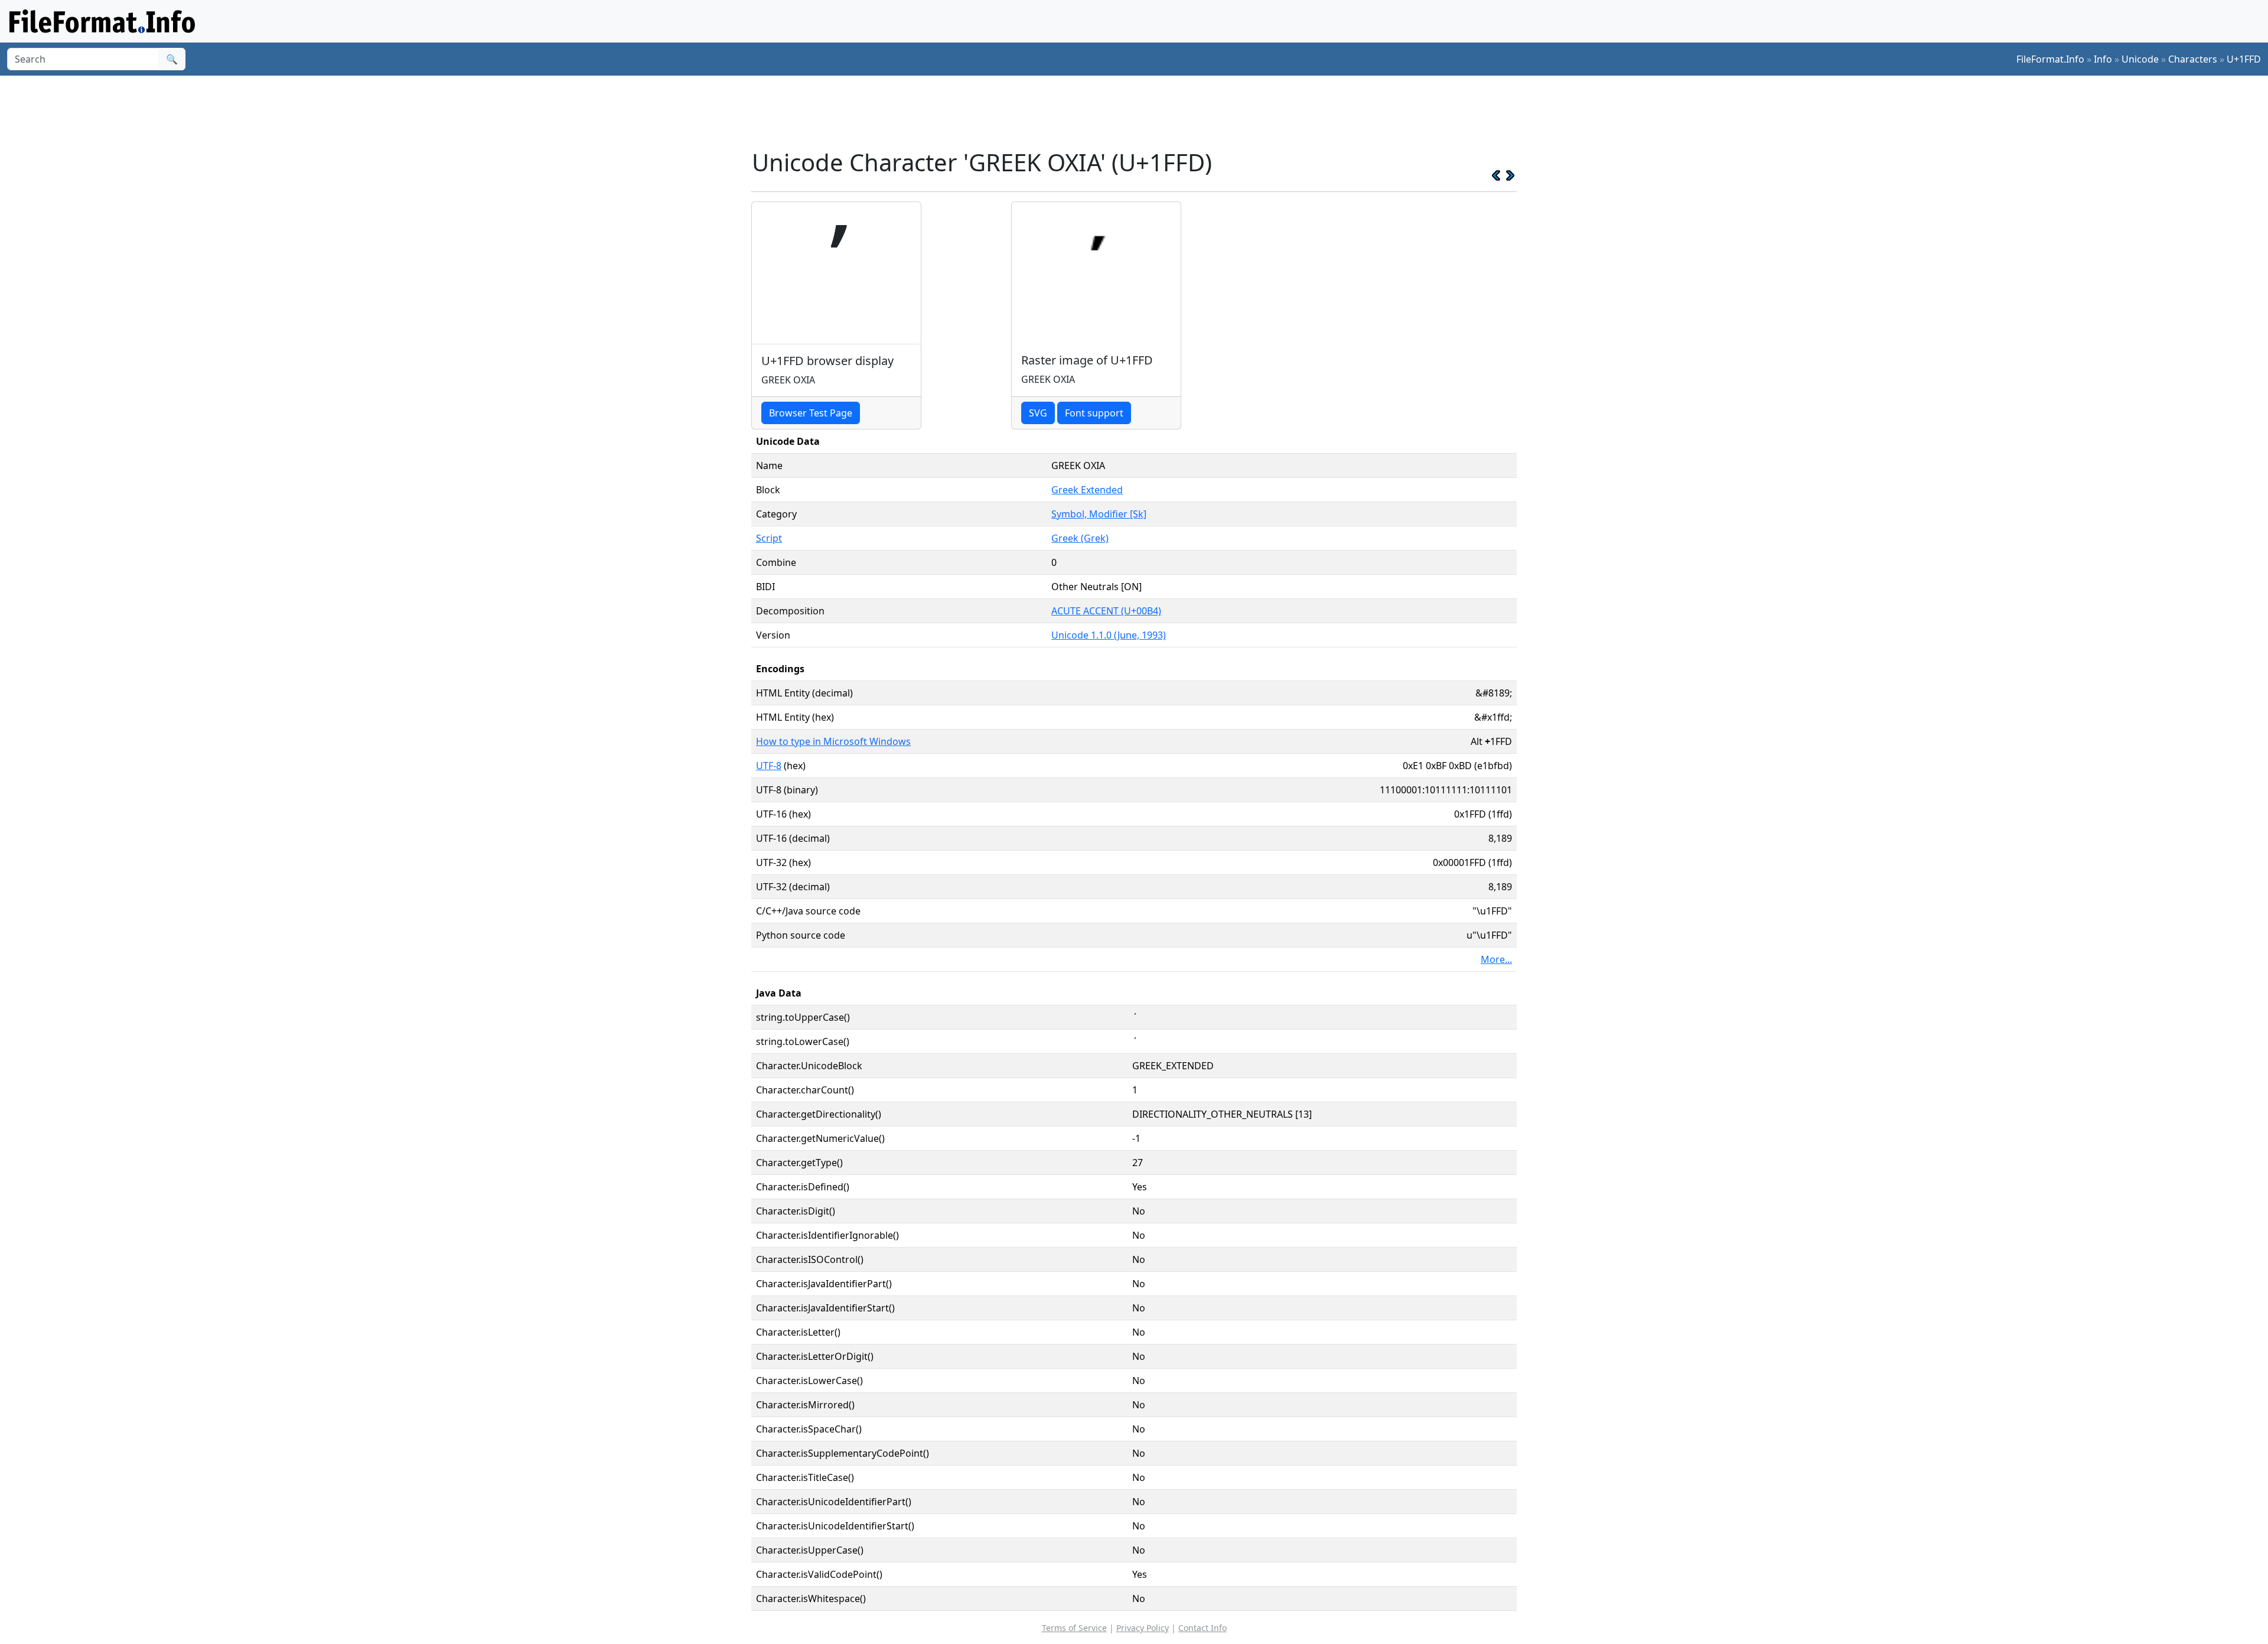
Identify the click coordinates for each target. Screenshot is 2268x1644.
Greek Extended (1087, 490)
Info (2103, 59)
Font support (1094, 413)
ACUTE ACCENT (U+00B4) (1106, 611)
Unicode (2140, 59)
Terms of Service (1074, 1628)
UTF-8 (769, 766)
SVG (1038, 413)
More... (1496, 959)
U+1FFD (2244, 59)
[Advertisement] (1141, 112)
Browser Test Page (811, 413)
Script (769, 538)
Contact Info (1203, 1628)
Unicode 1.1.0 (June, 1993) (1109, 635)
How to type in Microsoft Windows (833, 741)
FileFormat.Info (2050, 59)
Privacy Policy (1143, 1628)
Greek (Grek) (1080, 538)
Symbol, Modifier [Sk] (1099, 514)
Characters (2193, 59)
